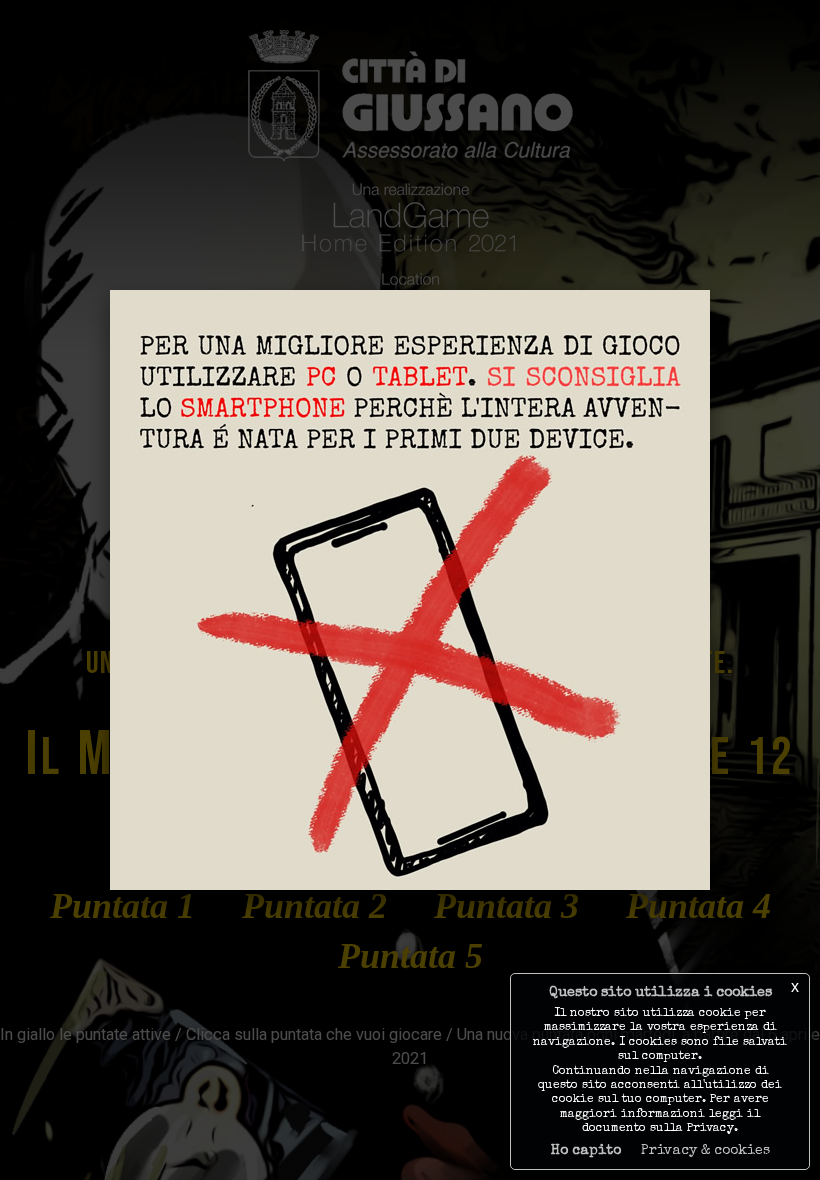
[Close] (710, 290)
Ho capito (586, 1151)
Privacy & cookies (705, 1151)
